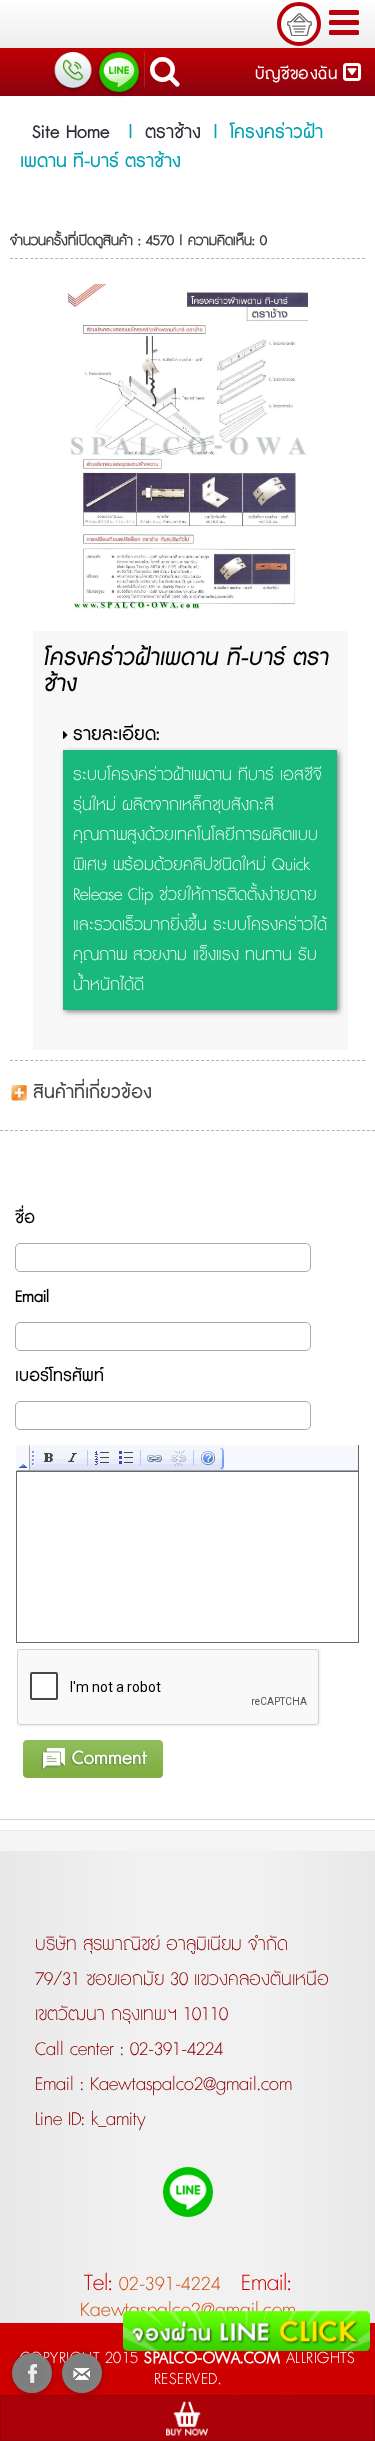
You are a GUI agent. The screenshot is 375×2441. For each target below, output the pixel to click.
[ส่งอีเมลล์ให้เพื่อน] (82, 2373)
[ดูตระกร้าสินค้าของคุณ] (299, 24)
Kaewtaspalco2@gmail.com (188, 2085)
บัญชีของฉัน (299, 74)
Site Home (71, 133)
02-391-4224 (176, 2050)
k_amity (115, 2120)
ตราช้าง (173, 133)
